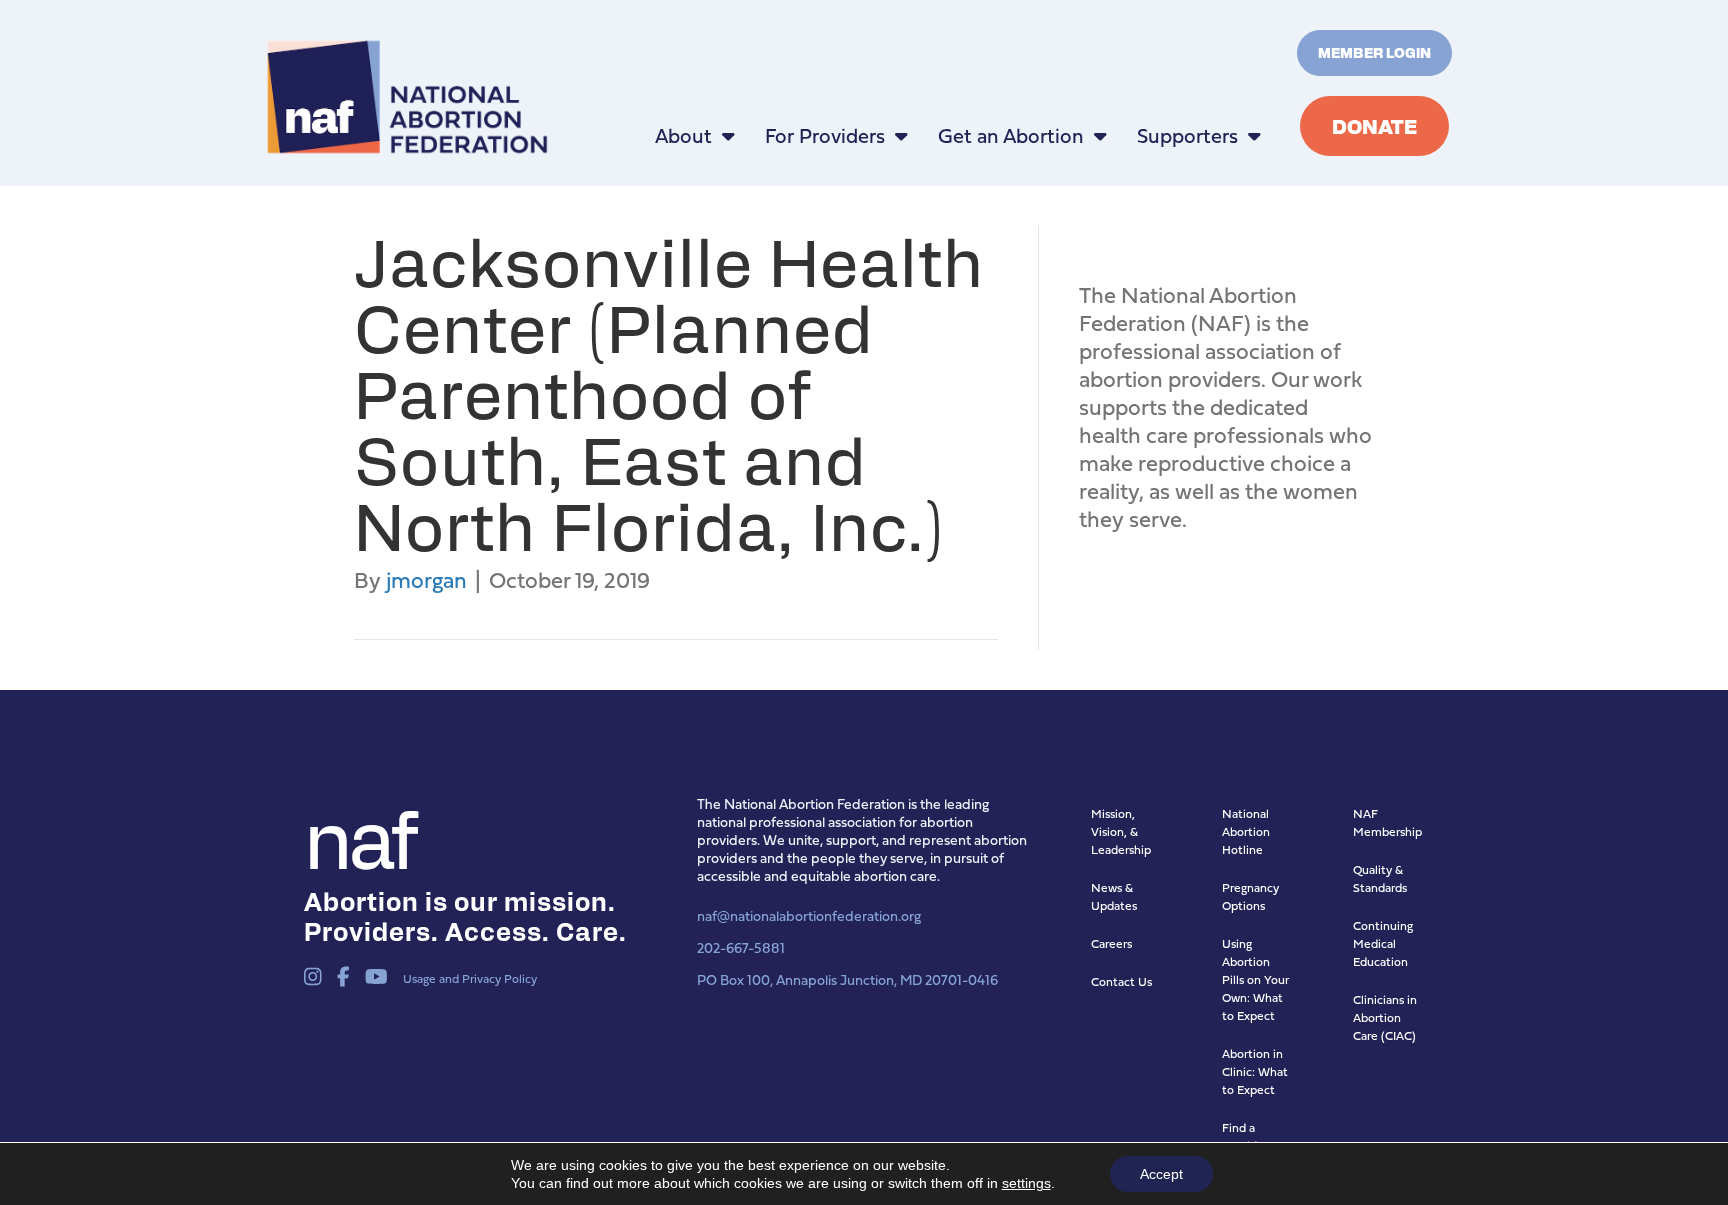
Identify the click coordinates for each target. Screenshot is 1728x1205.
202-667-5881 (741, 947)
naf (358, 835)
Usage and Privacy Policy (470, 978)
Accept (1161, 1174)
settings (1026, 1183)
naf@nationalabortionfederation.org (809, 915)
